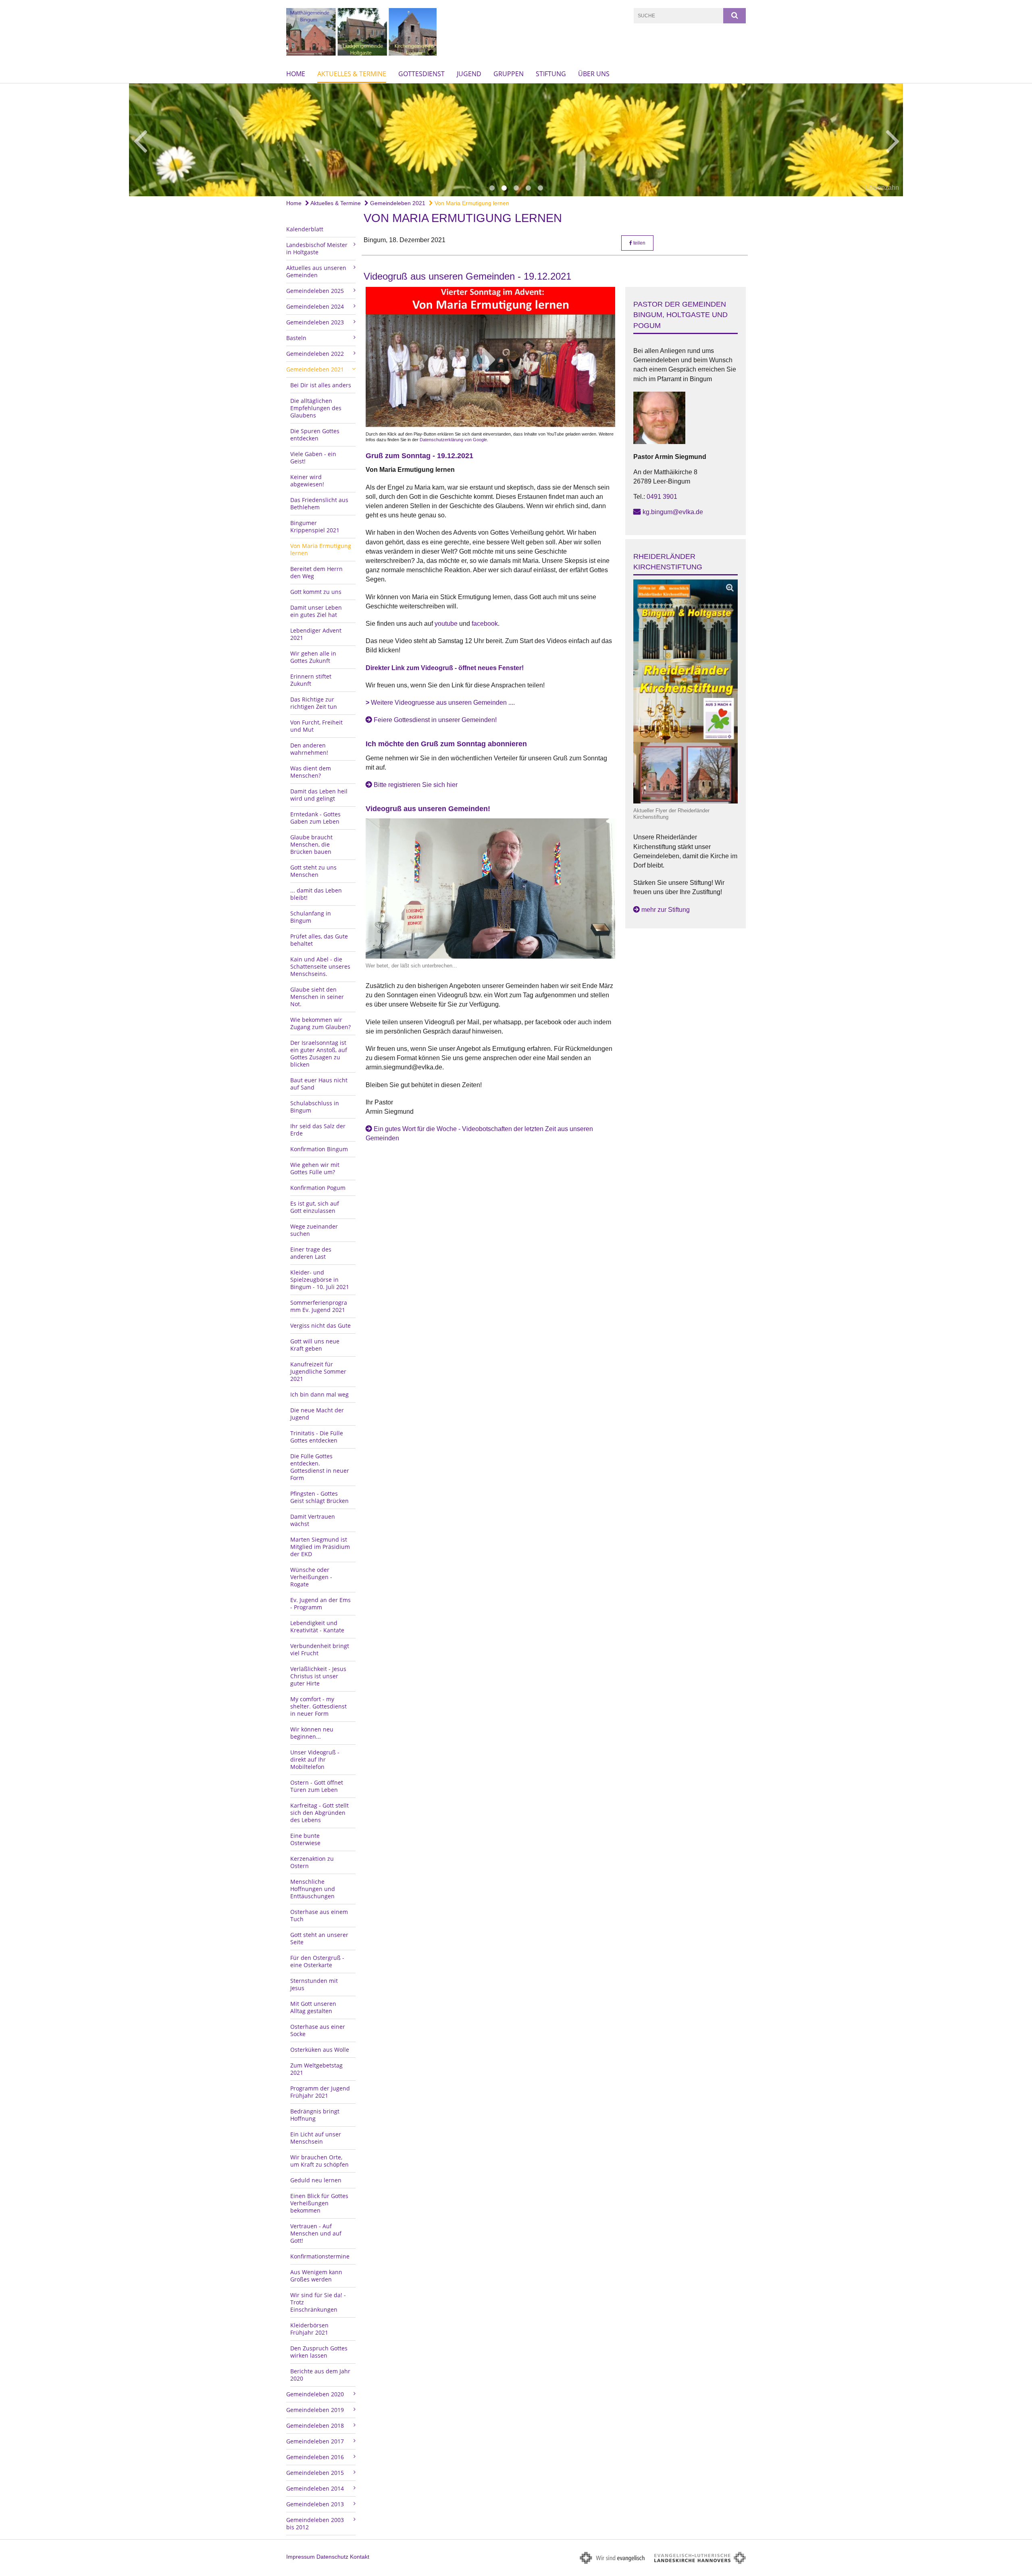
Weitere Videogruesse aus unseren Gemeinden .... (440, 703)
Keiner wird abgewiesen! (307, 481)
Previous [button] (140, 140)
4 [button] (528, 188)
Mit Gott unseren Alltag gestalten (313, 2007)
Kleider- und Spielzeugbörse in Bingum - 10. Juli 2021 (320, 1280)
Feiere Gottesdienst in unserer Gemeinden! (435, 720)
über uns (594, 74)
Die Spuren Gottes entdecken (315, 435)
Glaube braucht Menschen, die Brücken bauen (311, 844)
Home (296, 74)
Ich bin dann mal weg (319, 1394)
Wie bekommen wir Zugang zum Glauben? (320, 1023)
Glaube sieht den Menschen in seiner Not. (317, 997)
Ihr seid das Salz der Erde (318, 1130)
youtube (447, 624)
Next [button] (893, 140)
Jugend (469, 74)
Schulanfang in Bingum (311, 917)
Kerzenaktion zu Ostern (312, 1862)
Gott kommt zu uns (316, 592)
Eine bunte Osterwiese (305, 1839)
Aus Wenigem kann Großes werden (316, 2276)
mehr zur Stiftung (666, 910)
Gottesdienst (421, 74)
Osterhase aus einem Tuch (319, 1915)
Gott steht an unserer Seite (319, 1938)
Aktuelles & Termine (352, 74)
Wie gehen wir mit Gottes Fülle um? (315, 1168)
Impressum (301, 2557)
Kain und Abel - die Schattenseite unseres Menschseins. (320, 966)
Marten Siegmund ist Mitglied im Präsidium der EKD (320, 1547)
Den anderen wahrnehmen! (309, 749)
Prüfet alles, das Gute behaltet (319, 940)
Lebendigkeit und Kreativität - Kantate (317, 1626)
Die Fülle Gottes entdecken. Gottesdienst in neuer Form (320, 1467)
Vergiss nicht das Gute (320, 1325)
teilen (639, 243)
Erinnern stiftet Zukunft (311, 680)
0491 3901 (662, 497)
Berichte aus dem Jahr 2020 (320, 2375)
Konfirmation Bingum (319, 1149)
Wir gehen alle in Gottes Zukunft (313, 657)
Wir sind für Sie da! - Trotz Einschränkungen (318, 2302)
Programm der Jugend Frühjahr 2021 (320, 2092)
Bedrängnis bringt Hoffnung (315, 2115)
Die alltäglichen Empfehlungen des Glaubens (316, 408)
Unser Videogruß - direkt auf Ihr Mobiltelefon (315, 1759)
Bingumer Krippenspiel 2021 (315, 526)
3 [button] (516, 188)
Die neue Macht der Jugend (317, 1414)
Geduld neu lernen (316, 2180)
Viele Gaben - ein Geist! (313, 458)
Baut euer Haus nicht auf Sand (319, 1084)
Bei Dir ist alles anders (321, 385)
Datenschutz (332, 2557)
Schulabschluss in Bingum (315, 1107)
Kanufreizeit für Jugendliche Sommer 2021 (318, 1371)
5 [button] (540, 188)
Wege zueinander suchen (314, 1230)
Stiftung (551, 74)
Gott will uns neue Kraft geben (315, 1345)
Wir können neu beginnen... (312, 1733)
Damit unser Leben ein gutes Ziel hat (316, 611)
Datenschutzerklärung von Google (453, 440)
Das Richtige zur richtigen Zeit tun (314, 703)
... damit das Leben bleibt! (316, 894)
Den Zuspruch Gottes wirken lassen (319, 2352)
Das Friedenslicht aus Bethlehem (319, 503)
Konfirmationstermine (320, 2256)
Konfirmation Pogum (318, 1188)
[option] (516, 140)
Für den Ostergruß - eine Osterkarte (317, 1961)
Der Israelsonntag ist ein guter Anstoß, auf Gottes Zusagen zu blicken (319, 1053)
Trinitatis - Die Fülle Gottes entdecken (317, 1437)
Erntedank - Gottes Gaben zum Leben (315, 818)
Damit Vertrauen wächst (313, 1520)
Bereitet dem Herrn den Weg (316, 572)
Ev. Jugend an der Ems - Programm (320, 1604)
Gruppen (509, 74)
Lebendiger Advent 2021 (316, 634)
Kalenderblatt (305, 229)
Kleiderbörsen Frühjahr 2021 (309, 2329)
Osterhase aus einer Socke (318, 2030)
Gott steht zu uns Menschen (313, 871)
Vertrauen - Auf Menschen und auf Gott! (316, 2233)
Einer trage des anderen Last (311, 1253)
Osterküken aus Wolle (320, 2050)
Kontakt (360, 2557)
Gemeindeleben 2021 (397, 203)
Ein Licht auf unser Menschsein (316, 2138)
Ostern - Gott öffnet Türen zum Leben (317, 1786)
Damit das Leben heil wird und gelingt (319, 795)
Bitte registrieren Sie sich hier (416, 785)
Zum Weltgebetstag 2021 (316, 2069)
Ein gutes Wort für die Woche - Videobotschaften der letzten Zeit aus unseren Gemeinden (479, 1133)
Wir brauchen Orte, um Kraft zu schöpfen (319, 2161)
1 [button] (492, 188)
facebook (485, 624)
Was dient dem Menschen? (311, 772)
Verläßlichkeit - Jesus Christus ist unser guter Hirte (318, 1676)
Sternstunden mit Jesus (314, 1984)
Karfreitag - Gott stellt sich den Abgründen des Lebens (319, 1813)
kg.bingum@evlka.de (673, 512)
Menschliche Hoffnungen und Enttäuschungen (313, 1889)
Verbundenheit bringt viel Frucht (320, 1649)
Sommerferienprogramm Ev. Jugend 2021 (319, 1306)
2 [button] (504, 188)
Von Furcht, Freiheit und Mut (316, 726)
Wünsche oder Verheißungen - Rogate (311, 1577)
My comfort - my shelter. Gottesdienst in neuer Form (318, 1706)
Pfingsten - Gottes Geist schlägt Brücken (319, 1497)
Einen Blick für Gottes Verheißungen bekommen (319, 2203)
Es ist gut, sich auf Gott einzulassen (315, 1207)
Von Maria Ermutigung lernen (471, 203)
